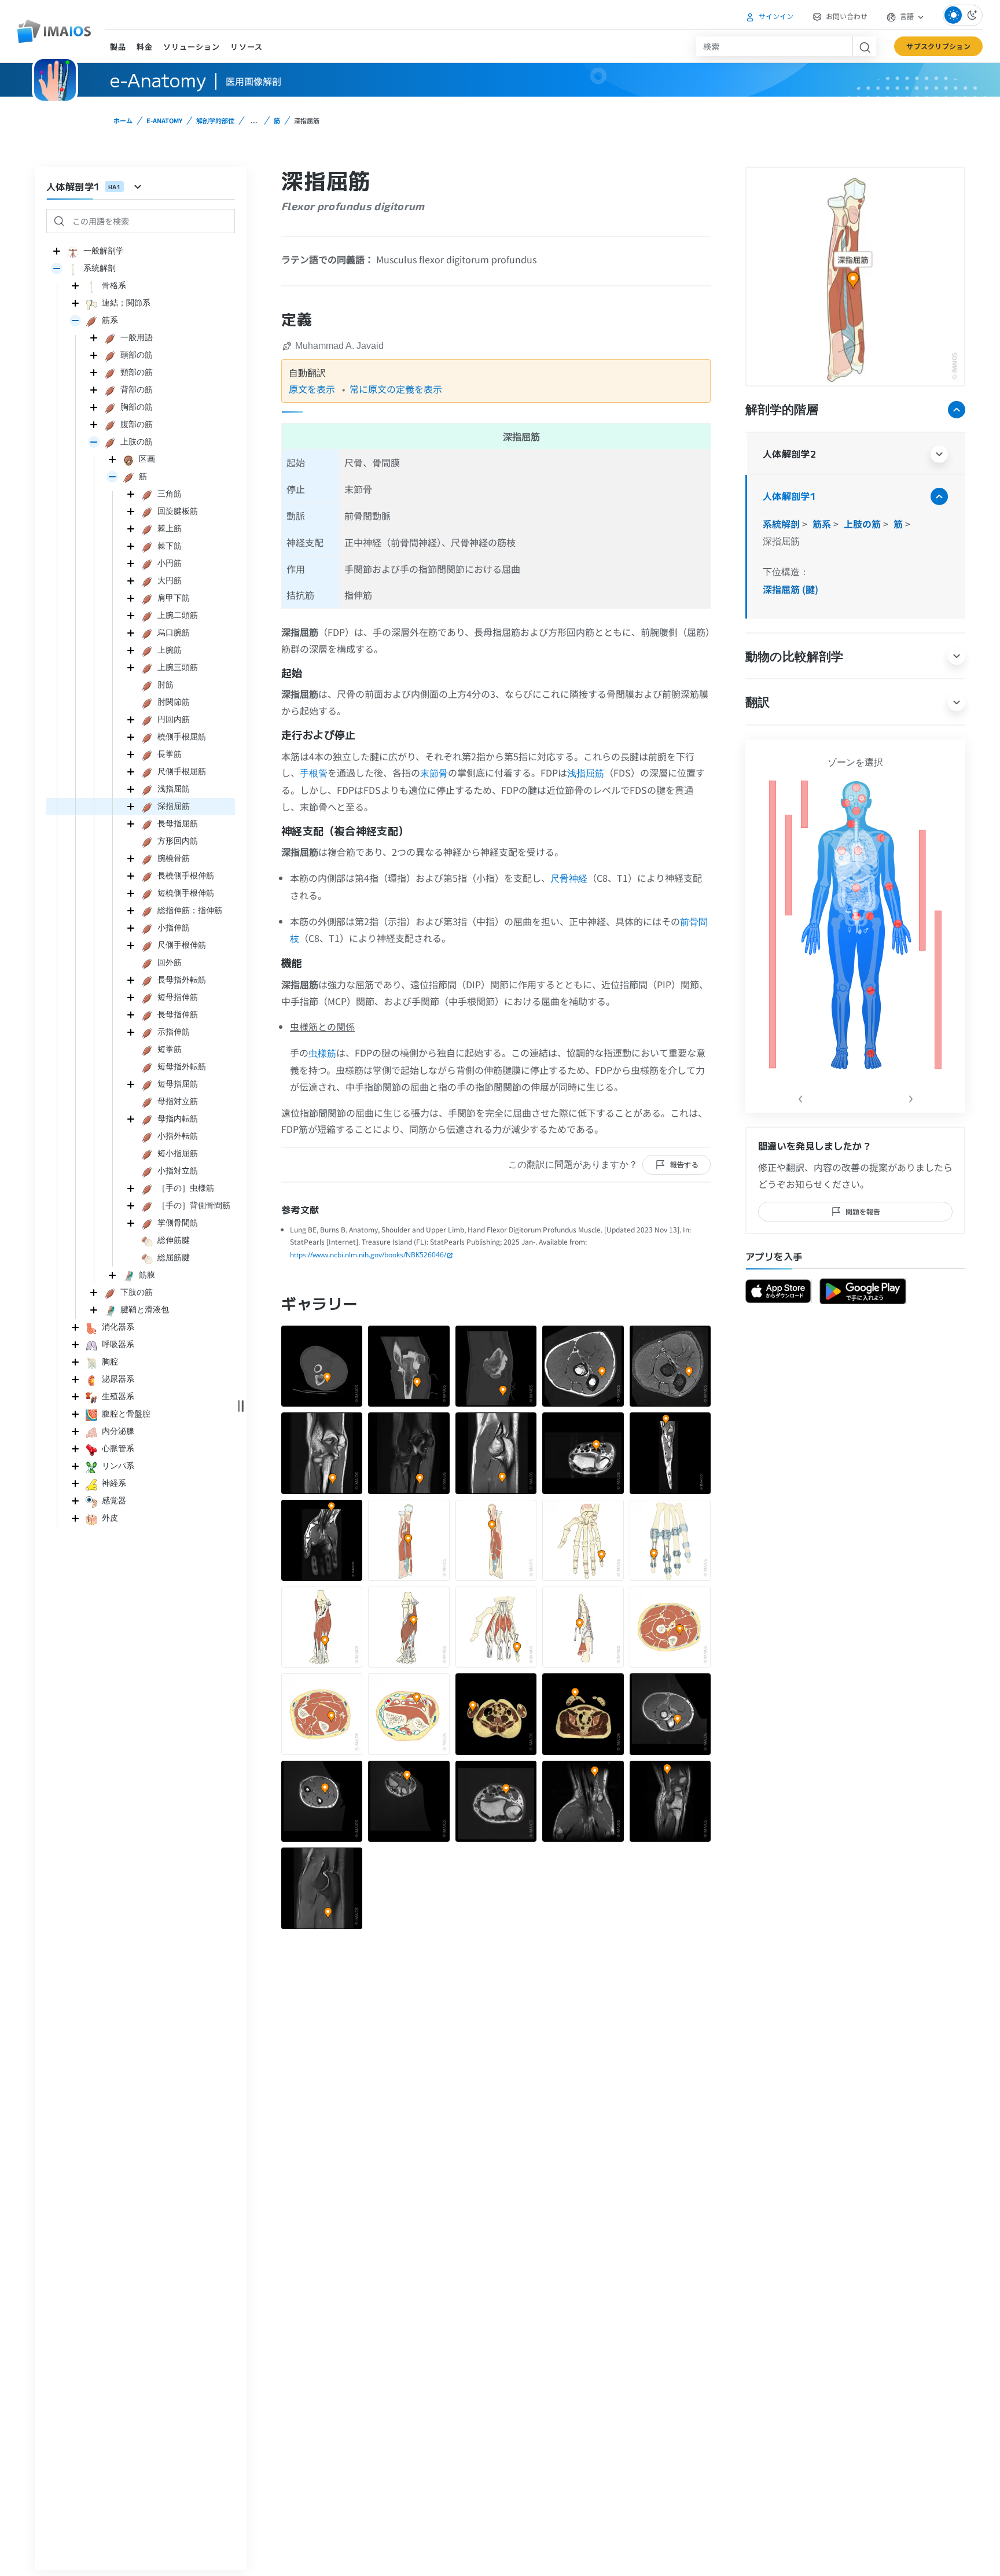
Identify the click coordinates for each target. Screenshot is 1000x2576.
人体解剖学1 (789, 496)
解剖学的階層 (782, 409)
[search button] (864, 46)
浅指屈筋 (586, 773)
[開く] (57, 268)
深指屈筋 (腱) (791, 589)
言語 (907, 16)
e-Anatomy (164, 120)
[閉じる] (57, 251)
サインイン (775, 16)
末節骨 (434, 773)
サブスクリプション (938, 46)
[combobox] (774, 46)
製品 (118, 47)
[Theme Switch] (963, 15)
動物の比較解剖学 (794, 656)
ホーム (123, 120)
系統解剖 (782, 524)
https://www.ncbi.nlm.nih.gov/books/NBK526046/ (368, 1255)
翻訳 (758, 702)
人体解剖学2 (789, 454)
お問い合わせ (846, 16)
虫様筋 (322, 1053)
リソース (246, 47)
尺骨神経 (569, 878)
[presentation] (800, 1096)
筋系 (823, 524)
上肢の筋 (863, 524)
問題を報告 (863, 1211)
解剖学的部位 (215, 120)
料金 (145, 47)
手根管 (314, 773)
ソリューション (192, 47)
